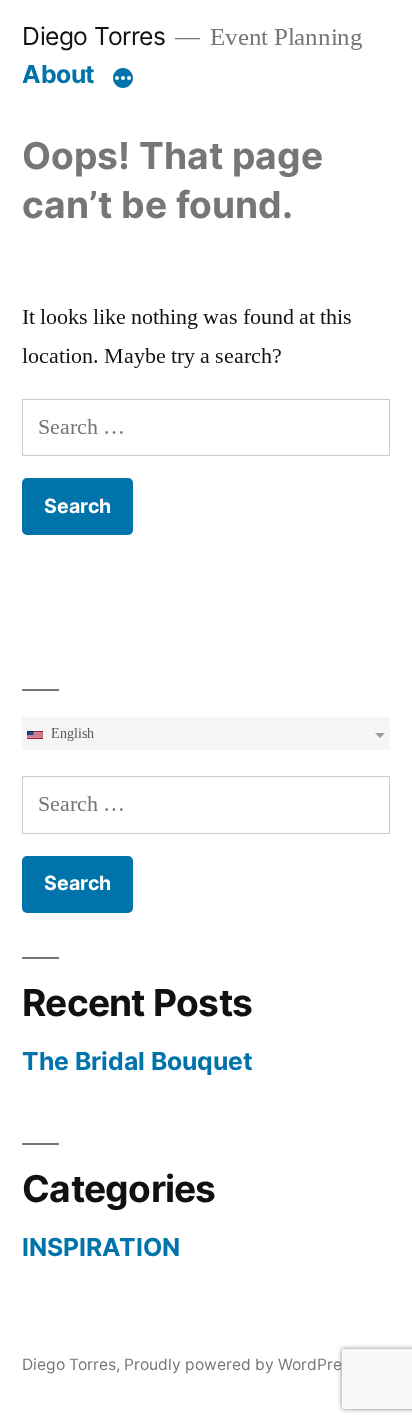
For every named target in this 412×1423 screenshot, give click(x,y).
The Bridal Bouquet (137, 1061)
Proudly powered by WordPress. (243, 1364)
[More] (123, 78)
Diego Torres (93, 36)
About (58, 74)
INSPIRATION (101, 1247)
